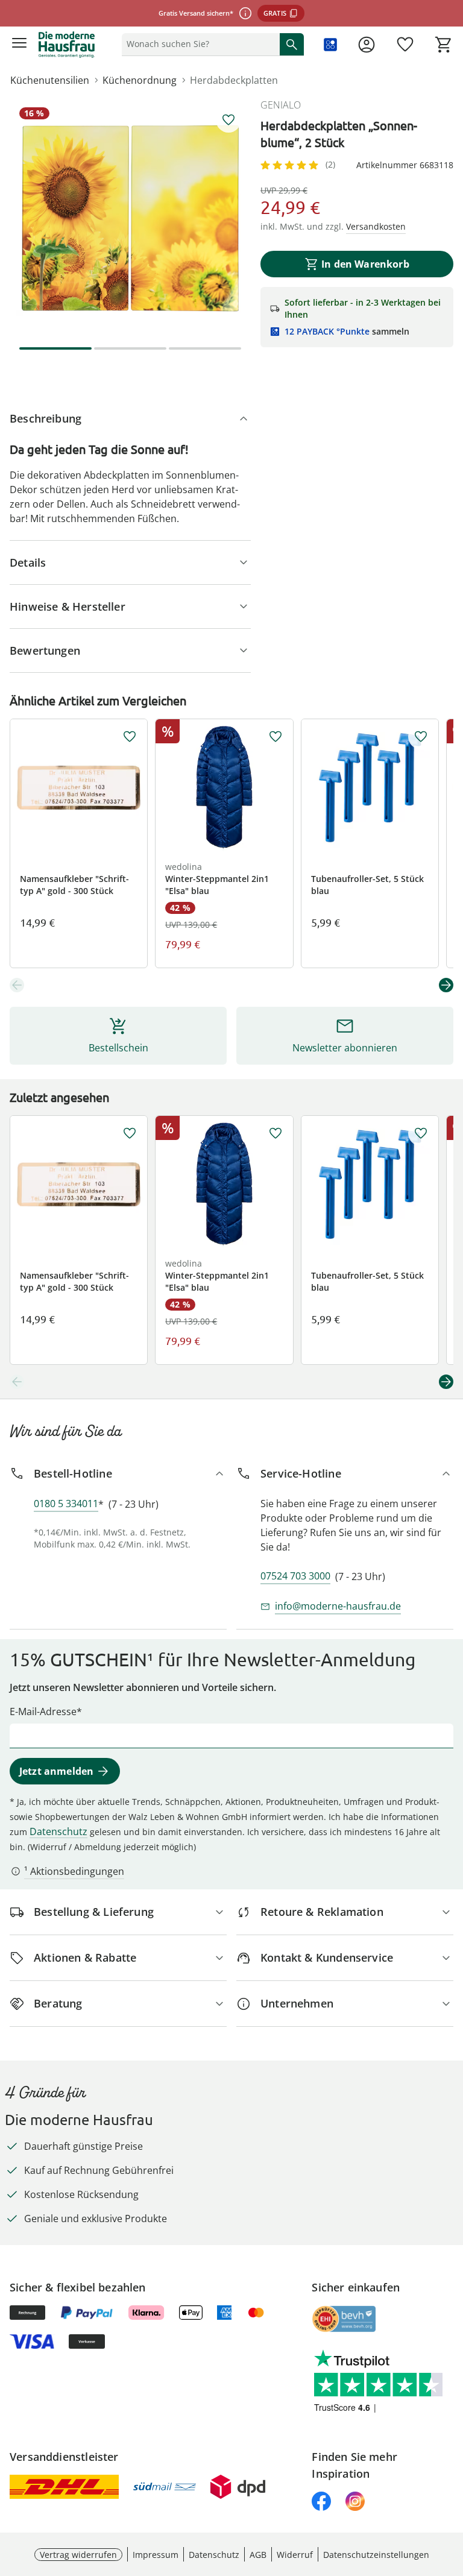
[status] (198, 44)
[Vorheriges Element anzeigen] (17, 985)
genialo (281, 105)
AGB (258, 2555)
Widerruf (295, 2555)
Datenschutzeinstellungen (376, 2555)
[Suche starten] (292, 44)
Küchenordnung (140, 80)
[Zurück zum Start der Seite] (451, 2492)
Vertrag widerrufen (78, 2555)
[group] (130, 218)
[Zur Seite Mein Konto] (367, 45)
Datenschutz (58, 1831)
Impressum (156, 2555)
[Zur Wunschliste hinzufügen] (228, 120)
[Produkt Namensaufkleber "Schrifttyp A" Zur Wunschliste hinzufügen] (130, 737)
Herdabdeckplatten (234, 80)
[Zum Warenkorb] (444, 45)
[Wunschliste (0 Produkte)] (405, 45)
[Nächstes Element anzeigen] (446, 985)
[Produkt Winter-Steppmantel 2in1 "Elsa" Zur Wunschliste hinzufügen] (276, 737)
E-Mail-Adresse (43, 1712)
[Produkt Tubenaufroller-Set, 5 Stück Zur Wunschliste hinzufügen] (421, 737)
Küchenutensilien (50, 80)
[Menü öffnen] (19, 45)
